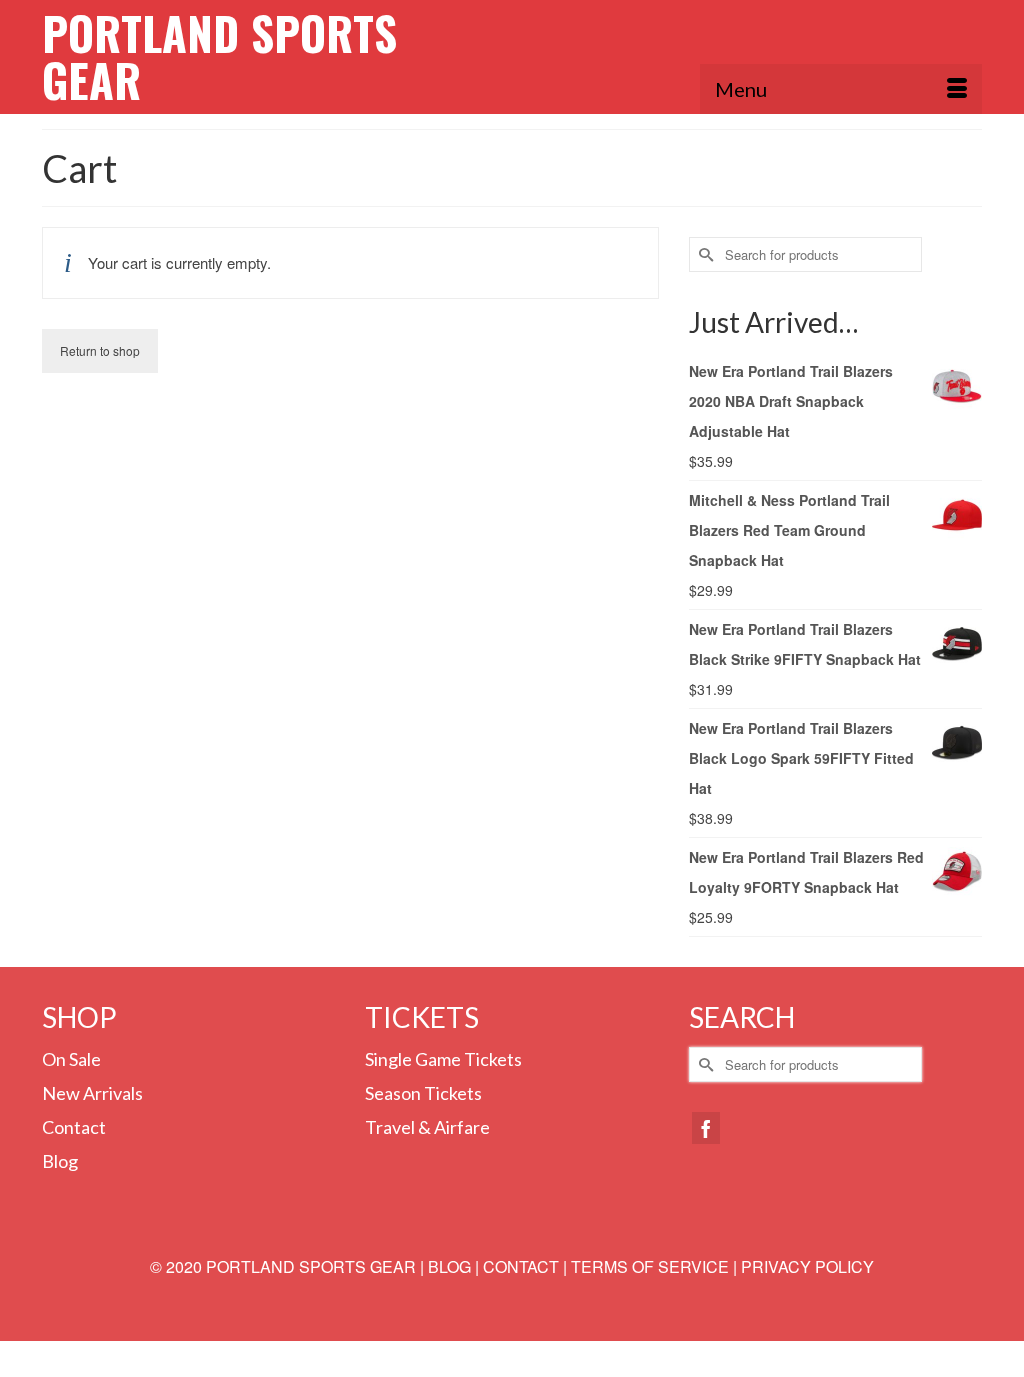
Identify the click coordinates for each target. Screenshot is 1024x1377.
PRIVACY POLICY (807, 1266)
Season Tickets (423, 1093)
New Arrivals (92, 1093)
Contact (74, 1127)
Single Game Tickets (443, 1059)
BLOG (449, 1266)
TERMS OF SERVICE (650, 1266)
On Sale (71, 1059)
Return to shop (100, 350)
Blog (60, 1161)
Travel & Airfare (427, 1127)
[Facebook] (706, 1128)
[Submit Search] (704, 254)
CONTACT (521, 1266)
